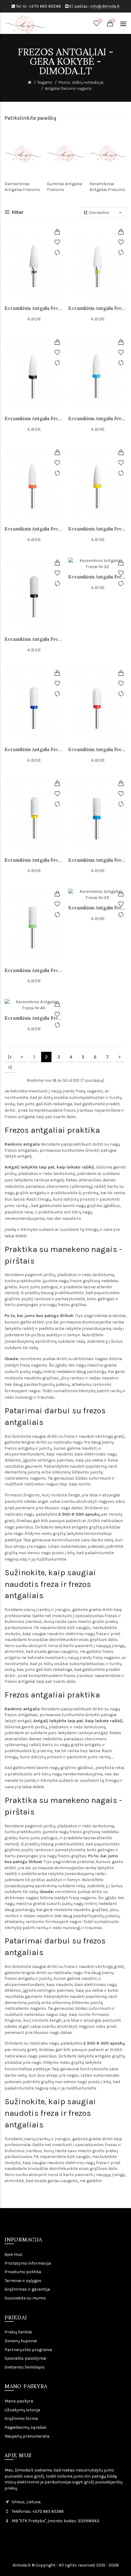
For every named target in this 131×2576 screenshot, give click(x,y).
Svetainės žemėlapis (25, 2367)
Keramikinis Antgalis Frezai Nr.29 (34, 529)
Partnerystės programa (28, 2350)
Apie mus (14, 2254)
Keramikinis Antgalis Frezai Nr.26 (34, 418)
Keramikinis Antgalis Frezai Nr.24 (34, 308)
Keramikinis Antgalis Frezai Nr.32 (97, 577)
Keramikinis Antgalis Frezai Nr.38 (34, 970)
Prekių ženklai (18, 2332)
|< (10, 1057)
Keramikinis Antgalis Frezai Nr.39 (97, 908)
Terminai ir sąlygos (23, 2281)
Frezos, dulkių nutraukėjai (81, 82)
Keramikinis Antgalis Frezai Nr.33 (34, 749)
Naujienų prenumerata (27, 2436)
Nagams (45, 82)
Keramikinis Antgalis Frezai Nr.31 (34, 639)
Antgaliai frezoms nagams (68, 88)
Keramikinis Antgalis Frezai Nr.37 (97, 860)
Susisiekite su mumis (25, 2298)
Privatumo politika (23, 2272)
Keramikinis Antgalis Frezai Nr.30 (97, 529)
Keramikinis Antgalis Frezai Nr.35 (34, 860)
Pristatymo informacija (28, 2263)
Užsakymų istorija (22, 2410)
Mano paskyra (19, 2401)
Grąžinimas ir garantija (27, 2289)
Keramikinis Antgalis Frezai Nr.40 (34, 1018)
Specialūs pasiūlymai (25, 2358)
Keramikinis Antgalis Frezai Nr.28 (97, 418)
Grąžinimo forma (21, 2418)
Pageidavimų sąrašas (26, 2427)
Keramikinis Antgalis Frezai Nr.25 (97, 308)
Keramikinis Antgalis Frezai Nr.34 (97, 749)
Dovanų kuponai (21, 2341)
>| (10, 1067)
